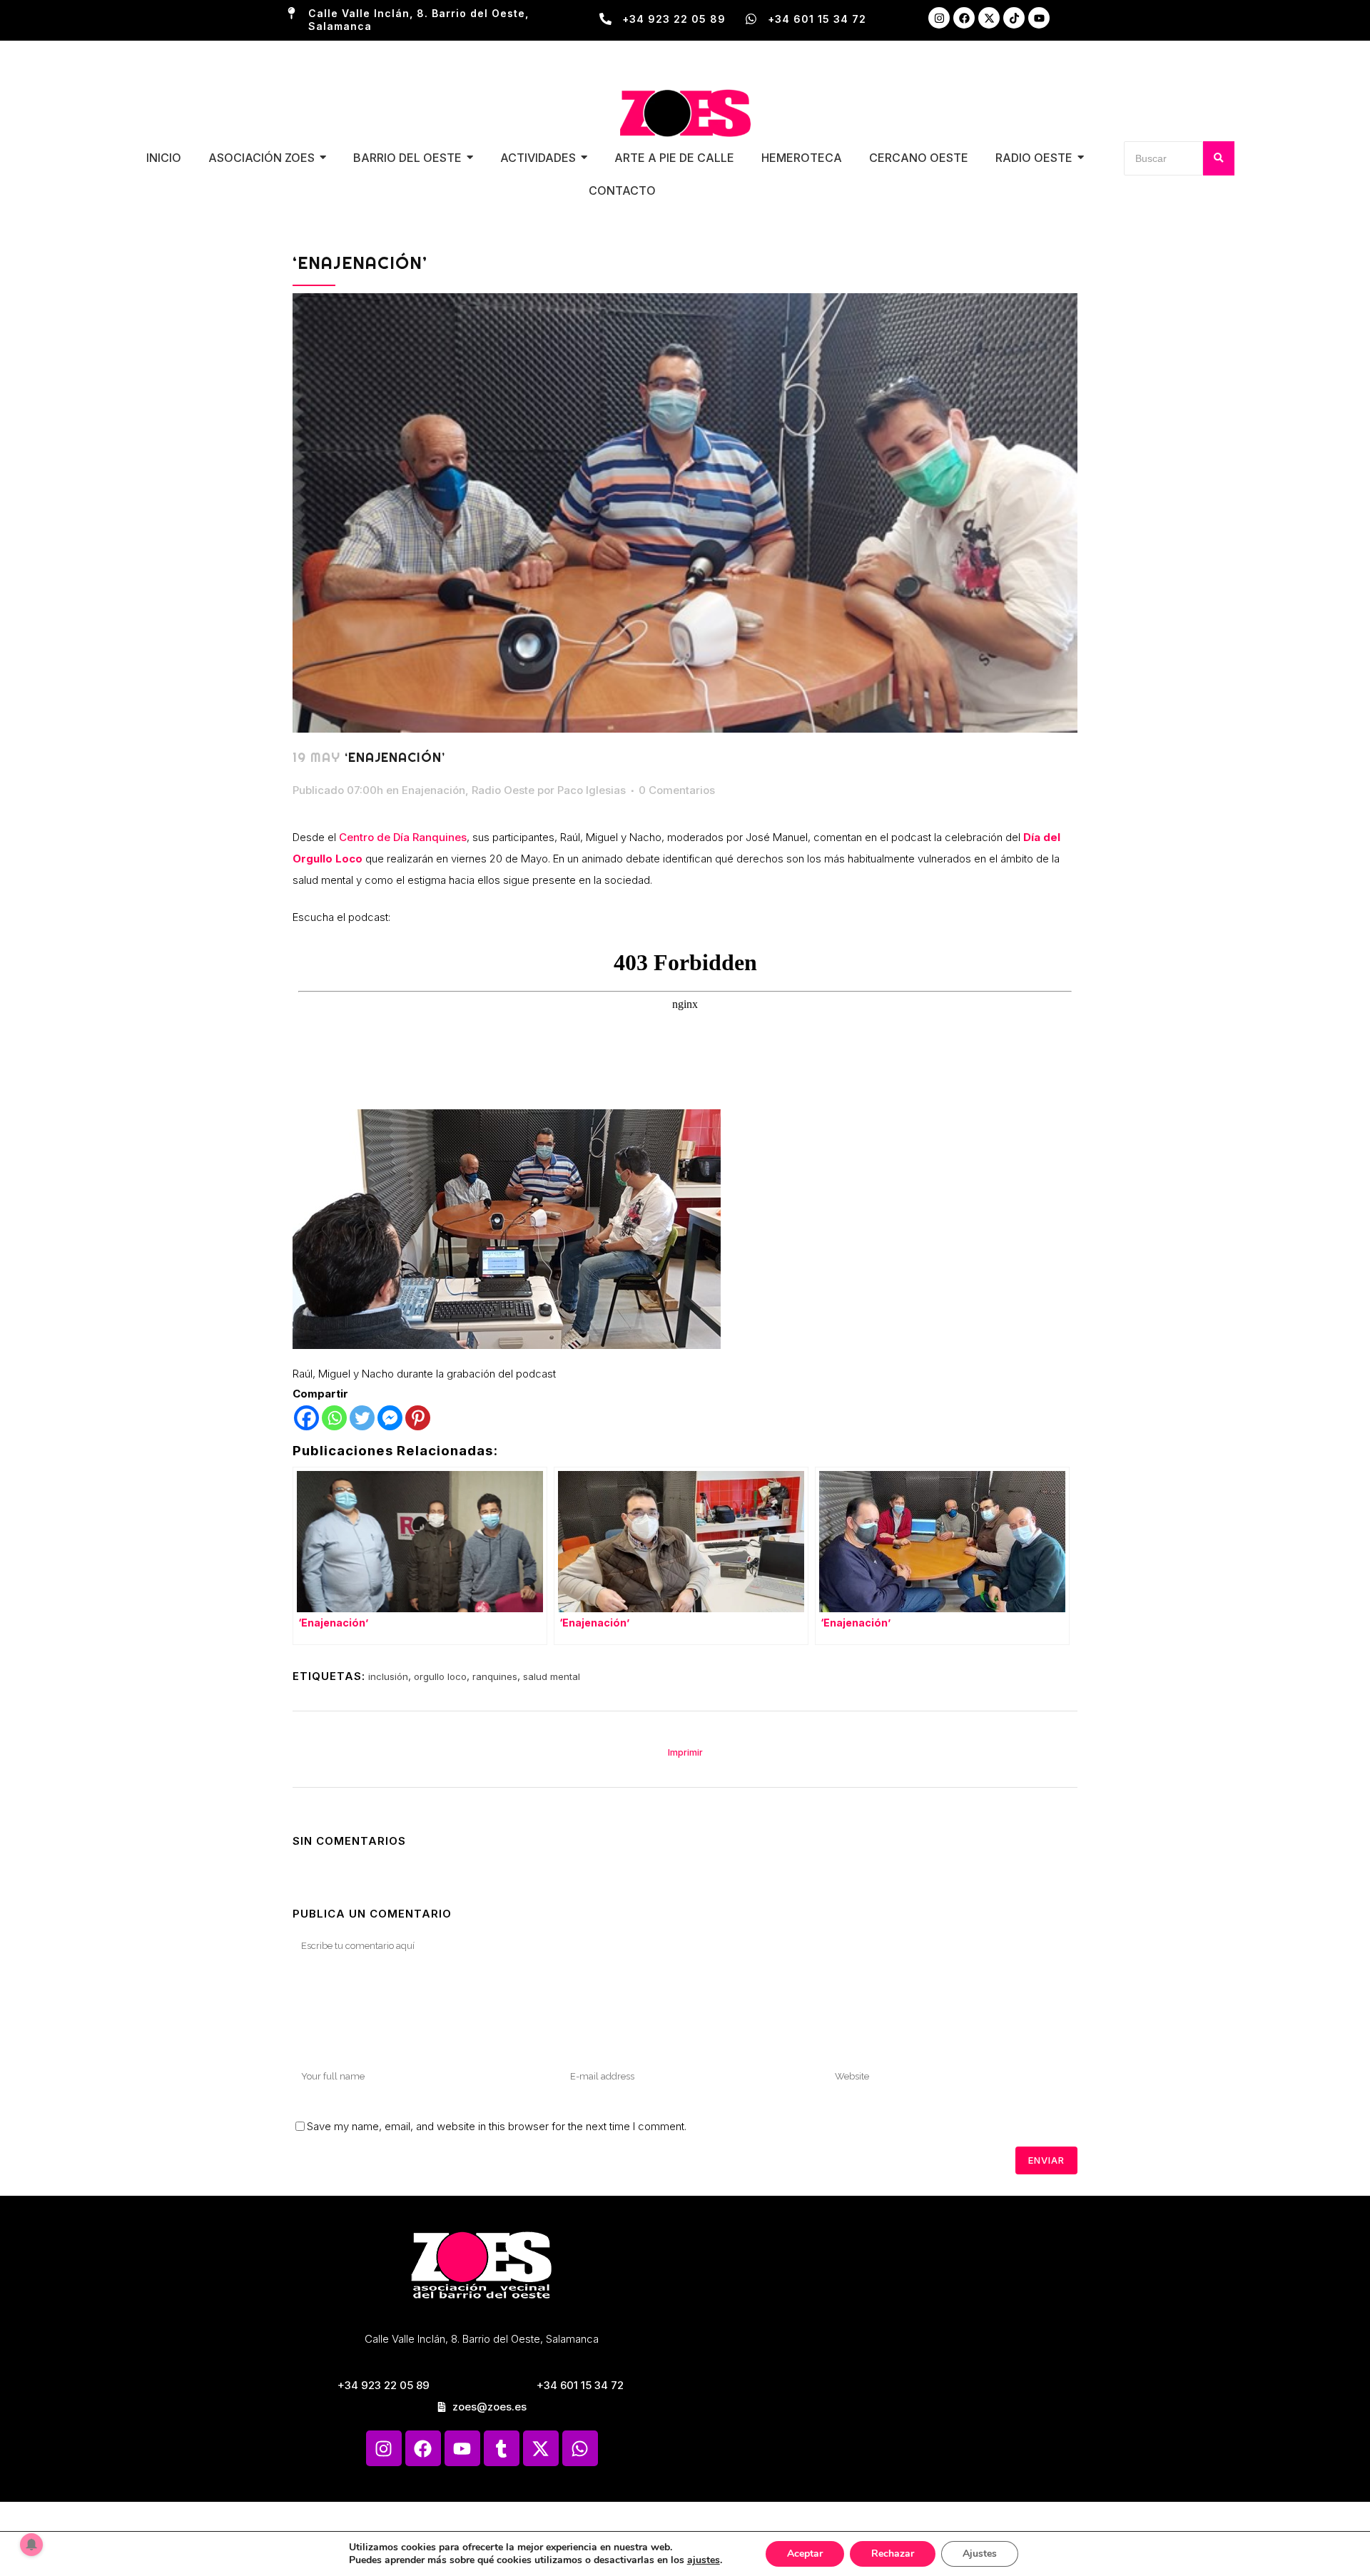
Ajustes (980, 2554)
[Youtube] (1039, 18)
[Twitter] (362, 1418)
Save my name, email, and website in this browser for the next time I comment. (497, 2126)
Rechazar (893, 2554)
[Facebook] (964, 18)
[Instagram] (939, 18)
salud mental (552, 1676)
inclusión (388, 1676)
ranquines (495, 1676)
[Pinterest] (418, 1418)
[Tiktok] (1014, 18)
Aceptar (805, 2554)
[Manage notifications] (31, 2545)
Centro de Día (374, 837)
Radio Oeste (503, 790)
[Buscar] (1219, 158)
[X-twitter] (989, 18)
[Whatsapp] (334, 1418)
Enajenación (433, 790)
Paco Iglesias (592, 790)
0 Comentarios (677, 790)
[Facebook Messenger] (390, 1418)
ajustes (704, 2560)
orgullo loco (440, 1676)
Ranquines (438, 837)
